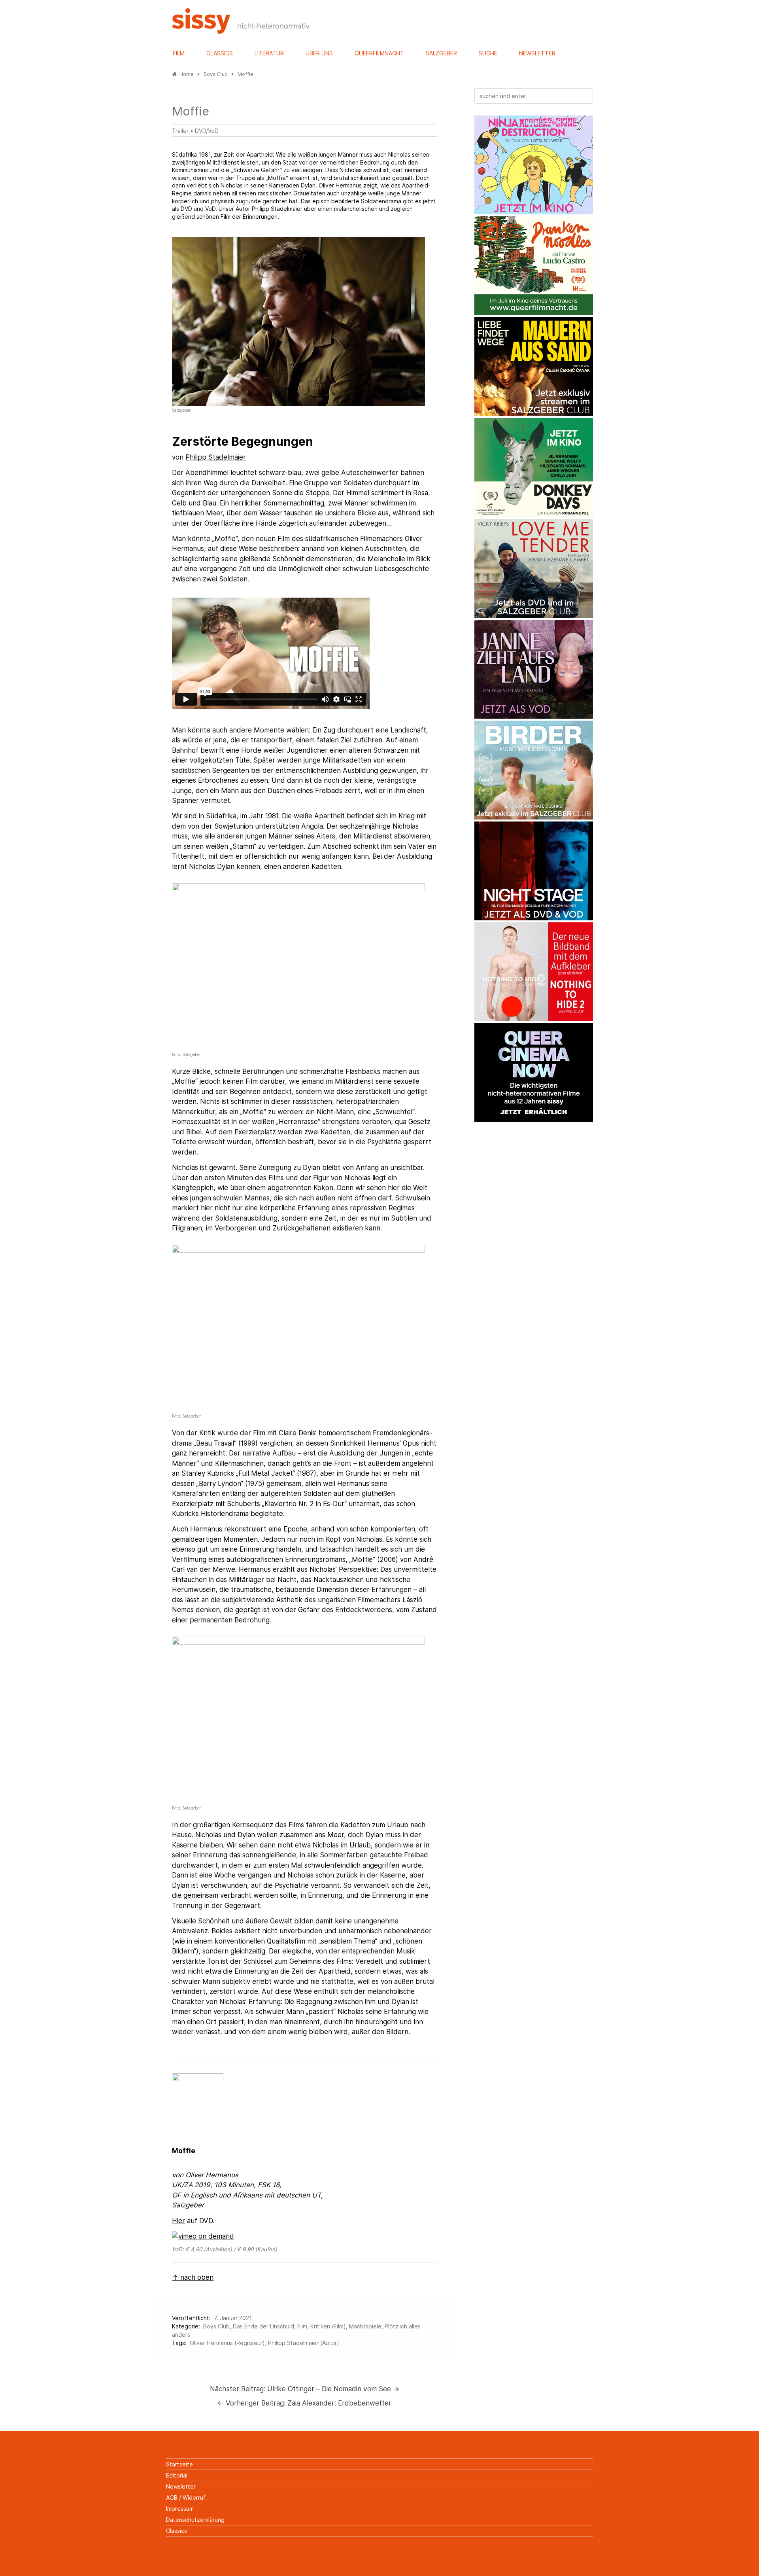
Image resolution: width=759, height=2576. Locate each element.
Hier (178, 2221)
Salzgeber (441, 53)
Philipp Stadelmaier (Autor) (304, 2343)
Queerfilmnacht (379, 53)
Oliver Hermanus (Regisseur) (227, 2343)
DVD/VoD (207, 131)
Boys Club (216, 2326)
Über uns (319, 53)
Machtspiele (365, 2326)
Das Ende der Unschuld (263, 2326)
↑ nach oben (193, 2277)
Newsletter (537, 53)
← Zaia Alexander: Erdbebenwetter (304, 2403)
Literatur (269, 53)
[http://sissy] (242, 31)
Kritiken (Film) (328, 2326)
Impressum (180, 2509)
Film (179, 53)
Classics (220, 53)
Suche (488, 53)
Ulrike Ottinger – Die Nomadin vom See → (305, 2389)
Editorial (177, 2475)
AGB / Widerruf (186, 2497)
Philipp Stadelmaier (216, 457)
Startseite (179, 2464)
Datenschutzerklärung (195, 2520)
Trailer (180, 131)
